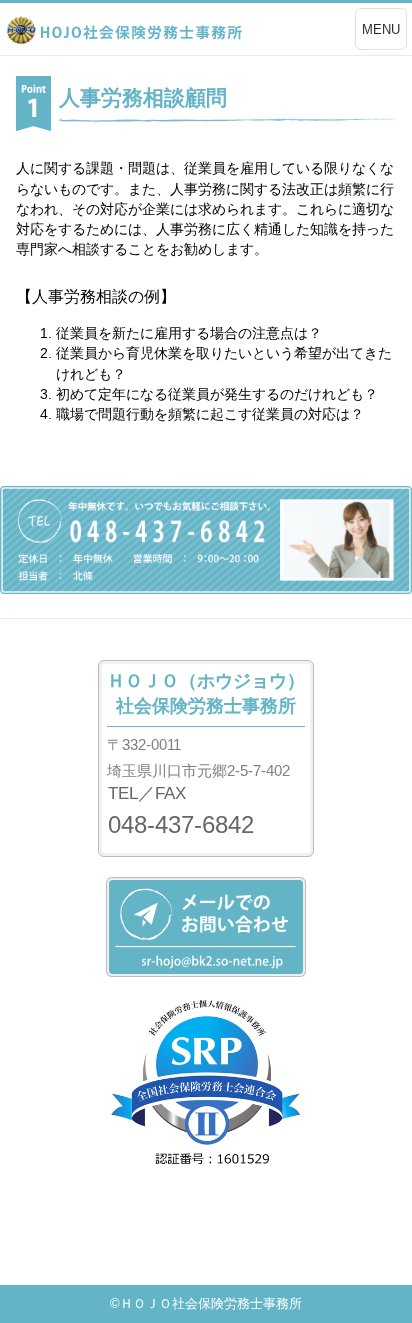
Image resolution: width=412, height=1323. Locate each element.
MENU (381, 29)
